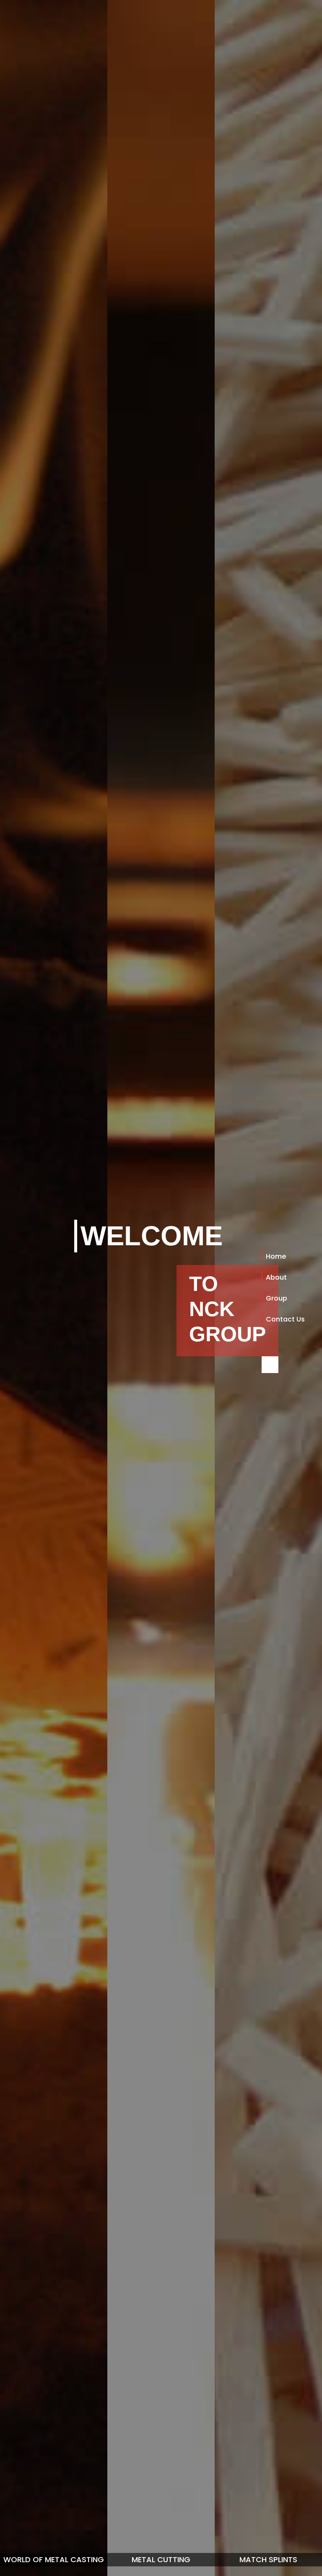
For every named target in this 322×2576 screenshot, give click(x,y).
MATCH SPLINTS (268, 2559)
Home (276, 1256)
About (276, 1277)
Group (277, 1298)
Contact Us (285, 1319)
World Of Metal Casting (54, 2559)
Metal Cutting (161, 2559)
